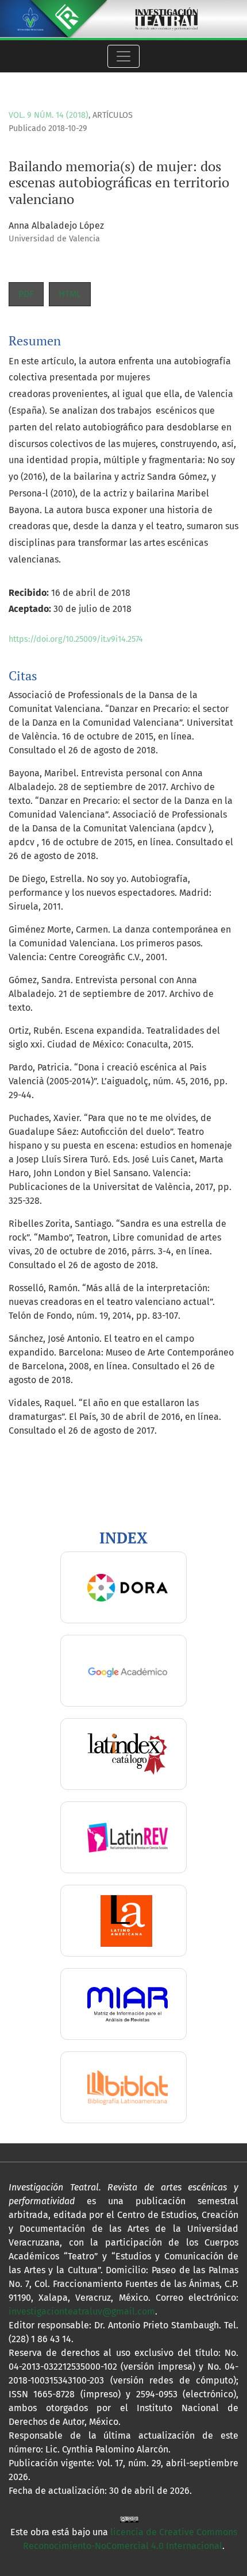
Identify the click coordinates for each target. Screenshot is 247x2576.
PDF (26, 294)
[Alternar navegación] (123, 56)
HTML (70, 294)
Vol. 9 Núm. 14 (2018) (49, 115)
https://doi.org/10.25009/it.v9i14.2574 (76, 639)
